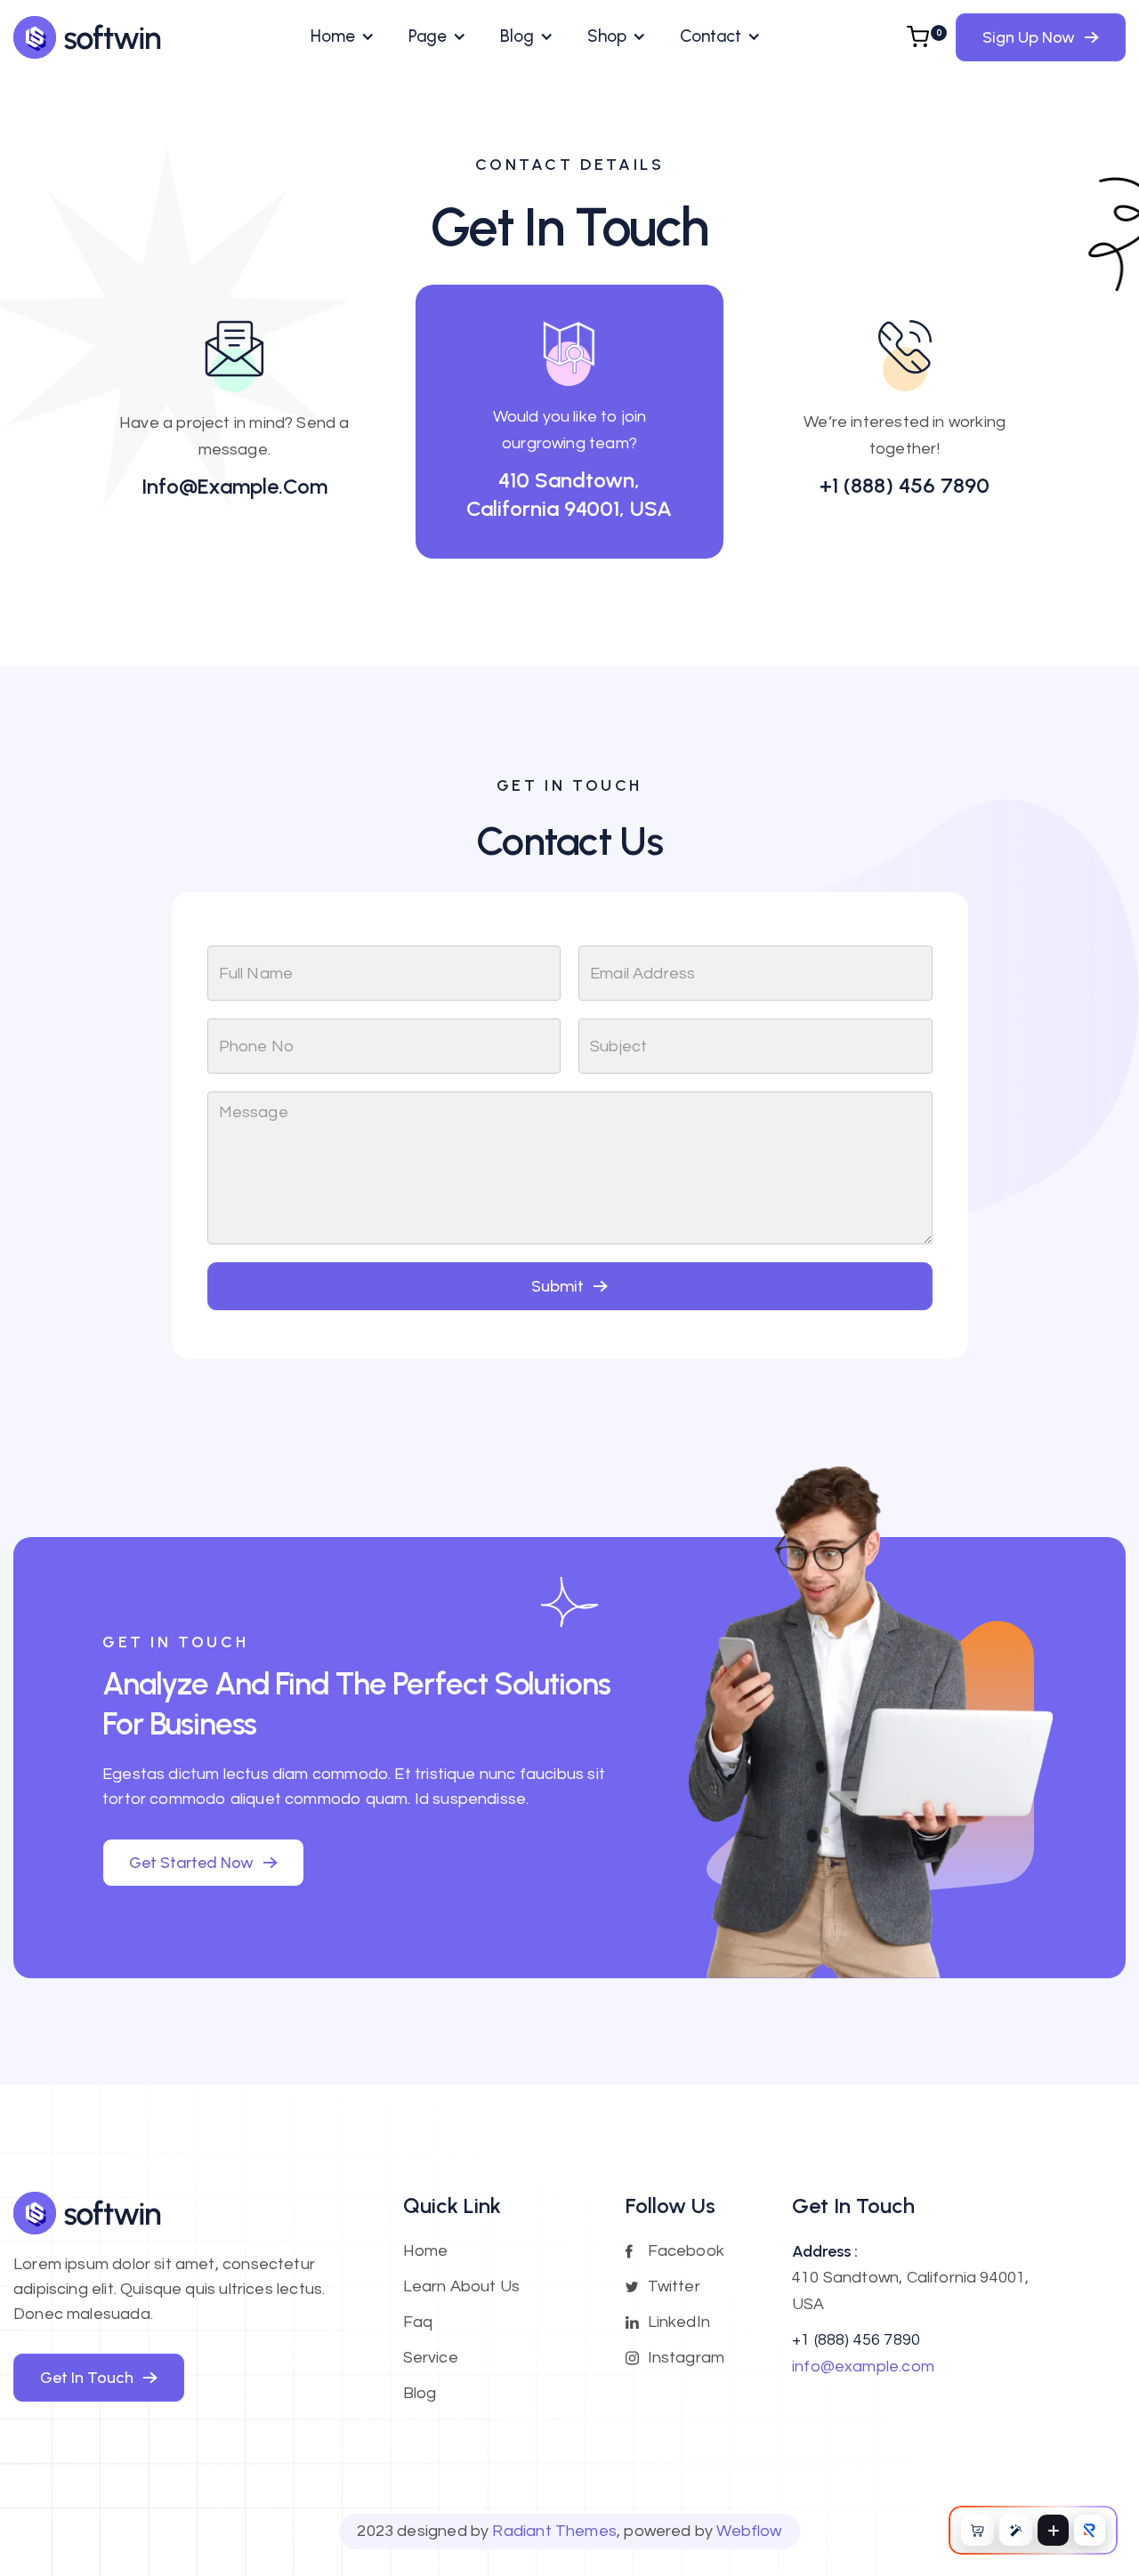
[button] (342, 36)
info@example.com (234, 486)
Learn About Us (462, 2286)
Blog (420, 2393)
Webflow (749, 2531)
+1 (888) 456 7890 (905, 485)
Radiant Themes (554, 2531)
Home (426, 2251)
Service (431, 2358)
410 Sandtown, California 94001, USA (569, 494)
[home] (88, 37)
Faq (418, 2322)
